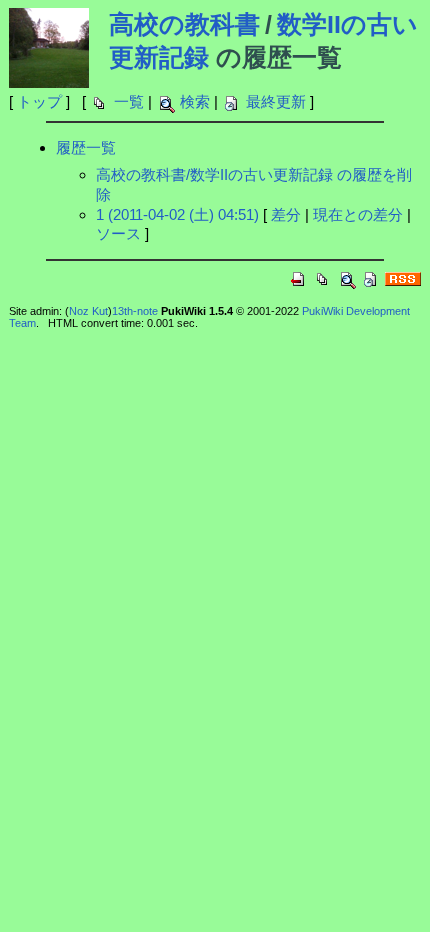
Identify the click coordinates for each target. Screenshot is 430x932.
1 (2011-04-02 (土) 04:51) (177, 214)
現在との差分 (358, 214)
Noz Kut (88, 311)
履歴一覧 (86, 147)
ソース (118, 233)
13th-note (135, 311)
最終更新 (276, 101)
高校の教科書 (184, 24)
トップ (39, 101)
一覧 (129, 101)
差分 (286, 214)
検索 (195, 101)
